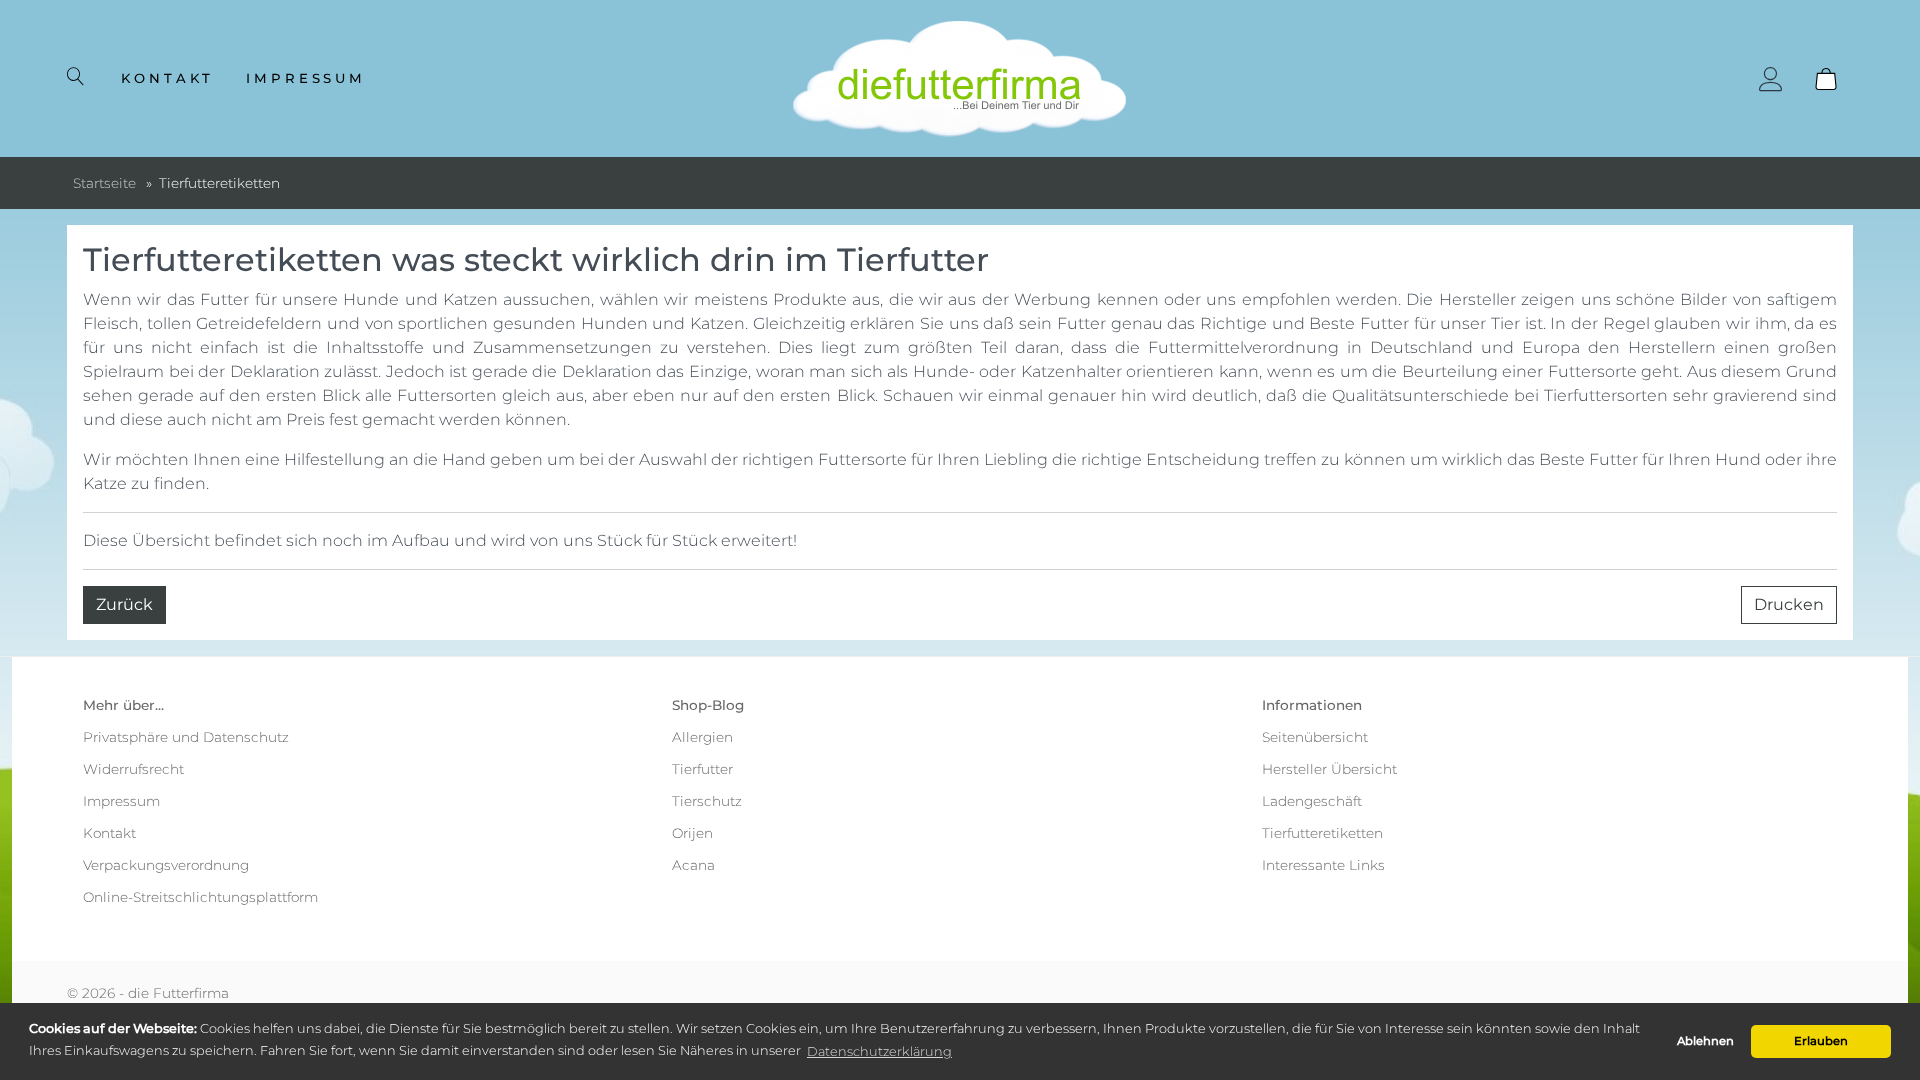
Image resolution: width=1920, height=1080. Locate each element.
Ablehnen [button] (1705, 1041)
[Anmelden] (1771, 79)
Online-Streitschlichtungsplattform (200, 897)
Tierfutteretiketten (1322, 833)
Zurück (124, 604)
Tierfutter (702, 769)
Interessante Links (1323, 865)
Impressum (306, 78)
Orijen (692, 833)
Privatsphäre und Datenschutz (186, 737)
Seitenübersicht (1315, 737)
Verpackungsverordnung (166, 865)
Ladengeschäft (1312, 801)
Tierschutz (707, 801)
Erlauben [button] (1821, 1041)
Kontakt (167, 78)
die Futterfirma (178, 993)
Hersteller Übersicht (1329, 769)
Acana (693, 865)
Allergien (702, 737)
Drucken (1789, 604)
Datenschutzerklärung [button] (879, 1051)
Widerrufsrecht (133, 769)
